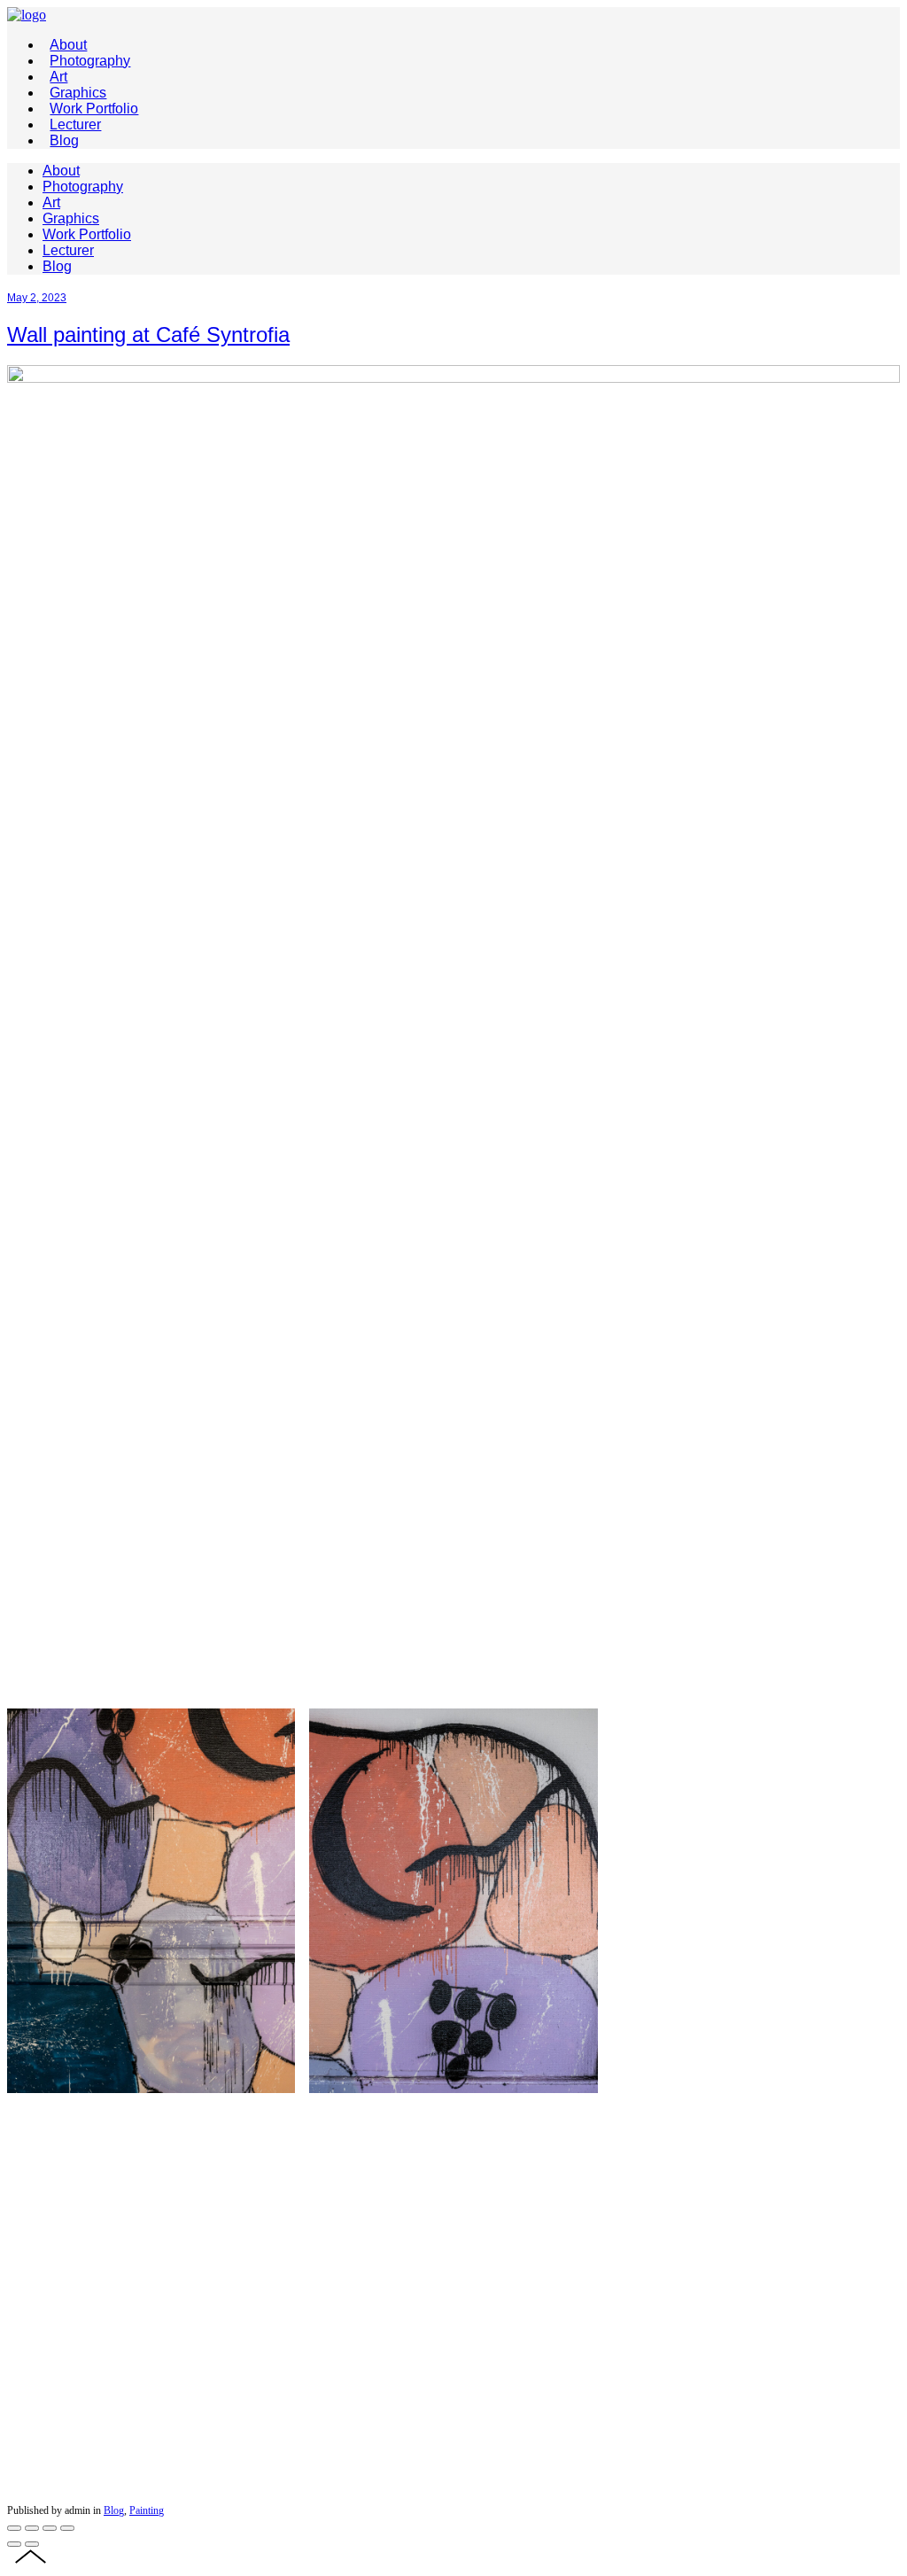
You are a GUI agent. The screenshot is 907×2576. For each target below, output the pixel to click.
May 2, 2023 (37, 298)
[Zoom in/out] (67, 2528)
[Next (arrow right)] (32, 2544)
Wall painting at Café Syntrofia (148, 335)
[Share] (32, 2528)
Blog (114, 2510)
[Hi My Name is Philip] (27, 15)
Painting (147, 2510)
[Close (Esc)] (14, 2528)
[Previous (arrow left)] (14, 2544)
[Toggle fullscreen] (50, 2528)
